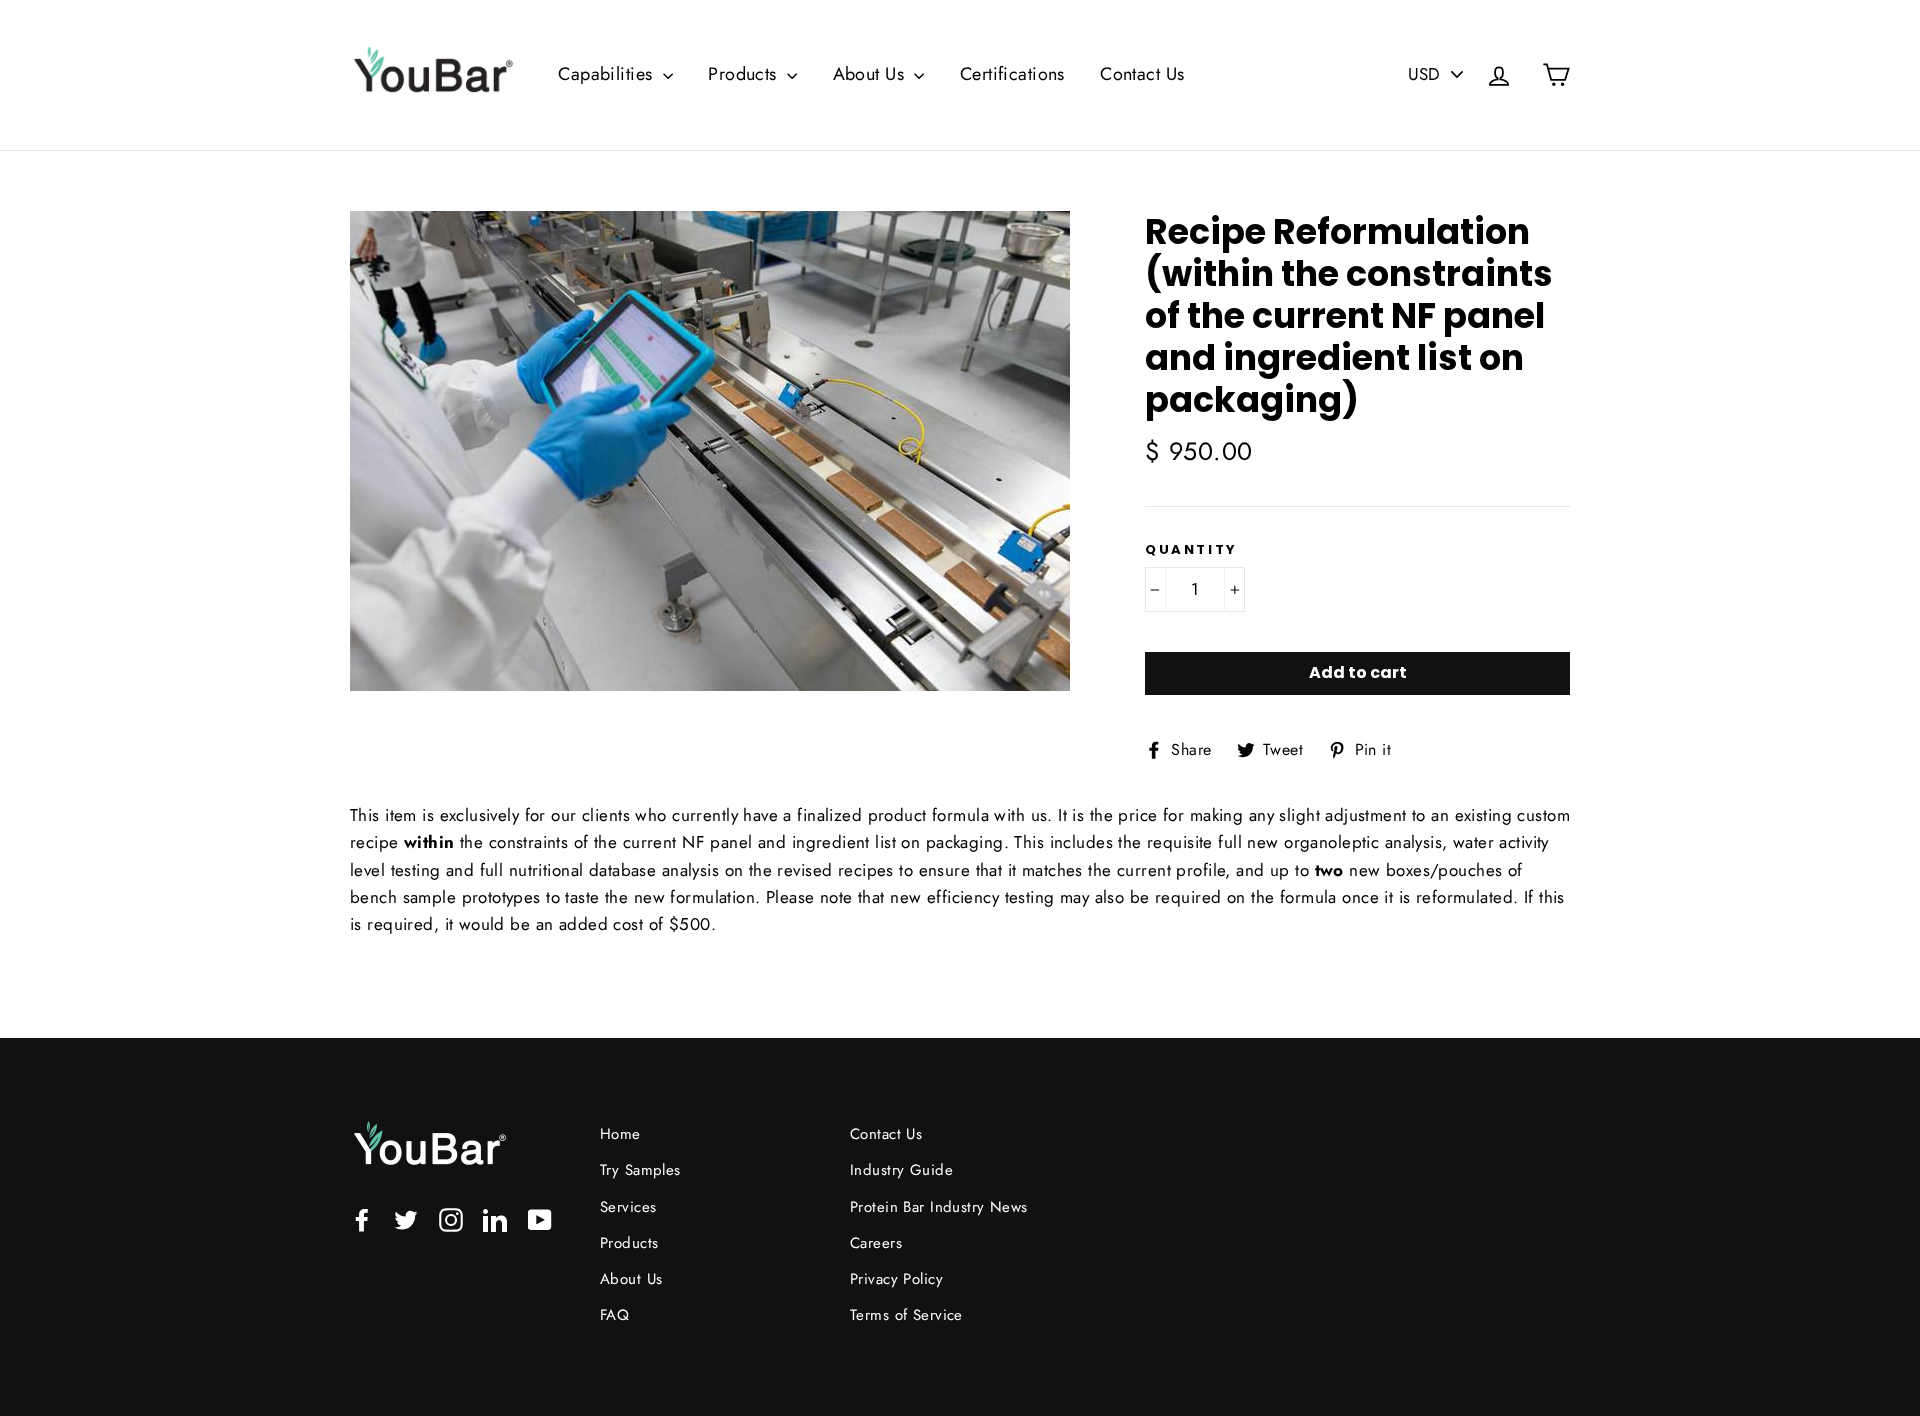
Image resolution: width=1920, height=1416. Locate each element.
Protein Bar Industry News (939, 1207)
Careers (876, 1243)
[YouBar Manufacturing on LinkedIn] (495, 1218)
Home (620, 1134)
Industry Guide (901, 1170)
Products (745, 74)
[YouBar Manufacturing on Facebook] (362, 1218)
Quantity (1191, 550)
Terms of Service (906, 1315)
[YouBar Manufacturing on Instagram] (451, 1218)
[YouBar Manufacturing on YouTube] (540, 1218)
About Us (871, 74)
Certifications (1012, 74)
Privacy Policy (896, 1279)
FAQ (614, 1315)
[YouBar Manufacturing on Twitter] (406, 1218)
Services (628, 1207)
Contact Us (1142, 74)
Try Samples (640, 1170)
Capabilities (608, 74)
